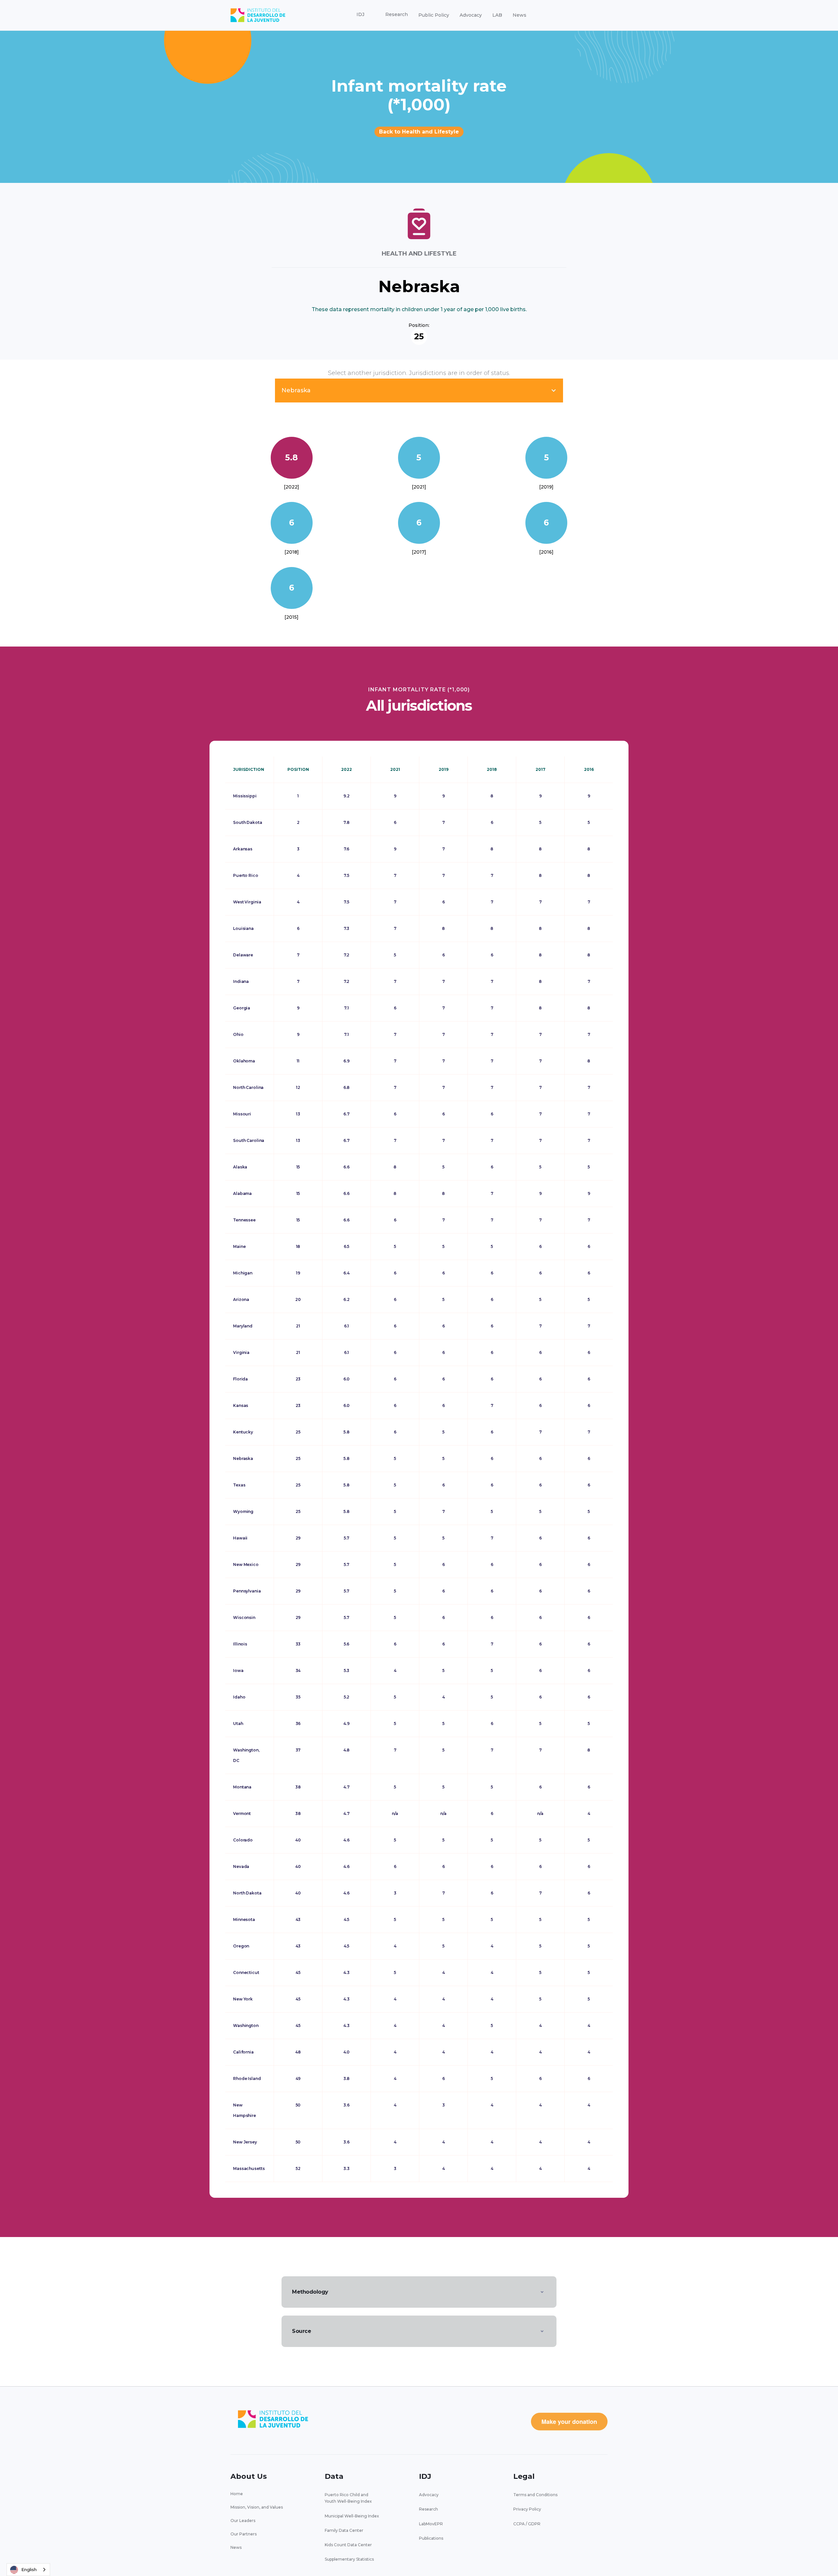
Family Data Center (344, 2530)
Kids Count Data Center (348, 2545)
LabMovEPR (431, 2524)
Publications (431, 2538)
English (29, 2569)
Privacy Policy (527, 2509)
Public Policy (434, 15)
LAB (497, 15)
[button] (360, 15)
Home (237, 2494)
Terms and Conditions (535, 2495)
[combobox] (28, 2570)
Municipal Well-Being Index (352, 2516)
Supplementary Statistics (349, 2559)
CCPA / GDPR (527, 2524)
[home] (258, 15)
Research (428, 2509)
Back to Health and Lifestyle (419, 132)
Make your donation (569, 2422)
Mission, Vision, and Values (257, 2507)
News (519, 15)
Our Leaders (243, 2521)
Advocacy (471, 15)
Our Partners (244, 2534)
